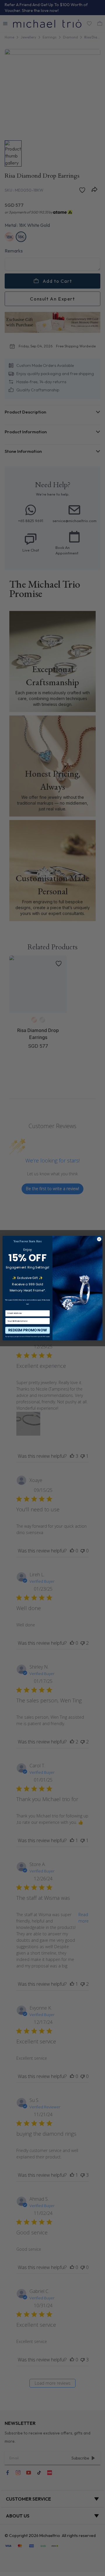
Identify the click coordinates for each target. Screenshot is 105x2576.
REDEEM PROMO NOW (27, 1330)
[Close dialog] (99, 1239)
